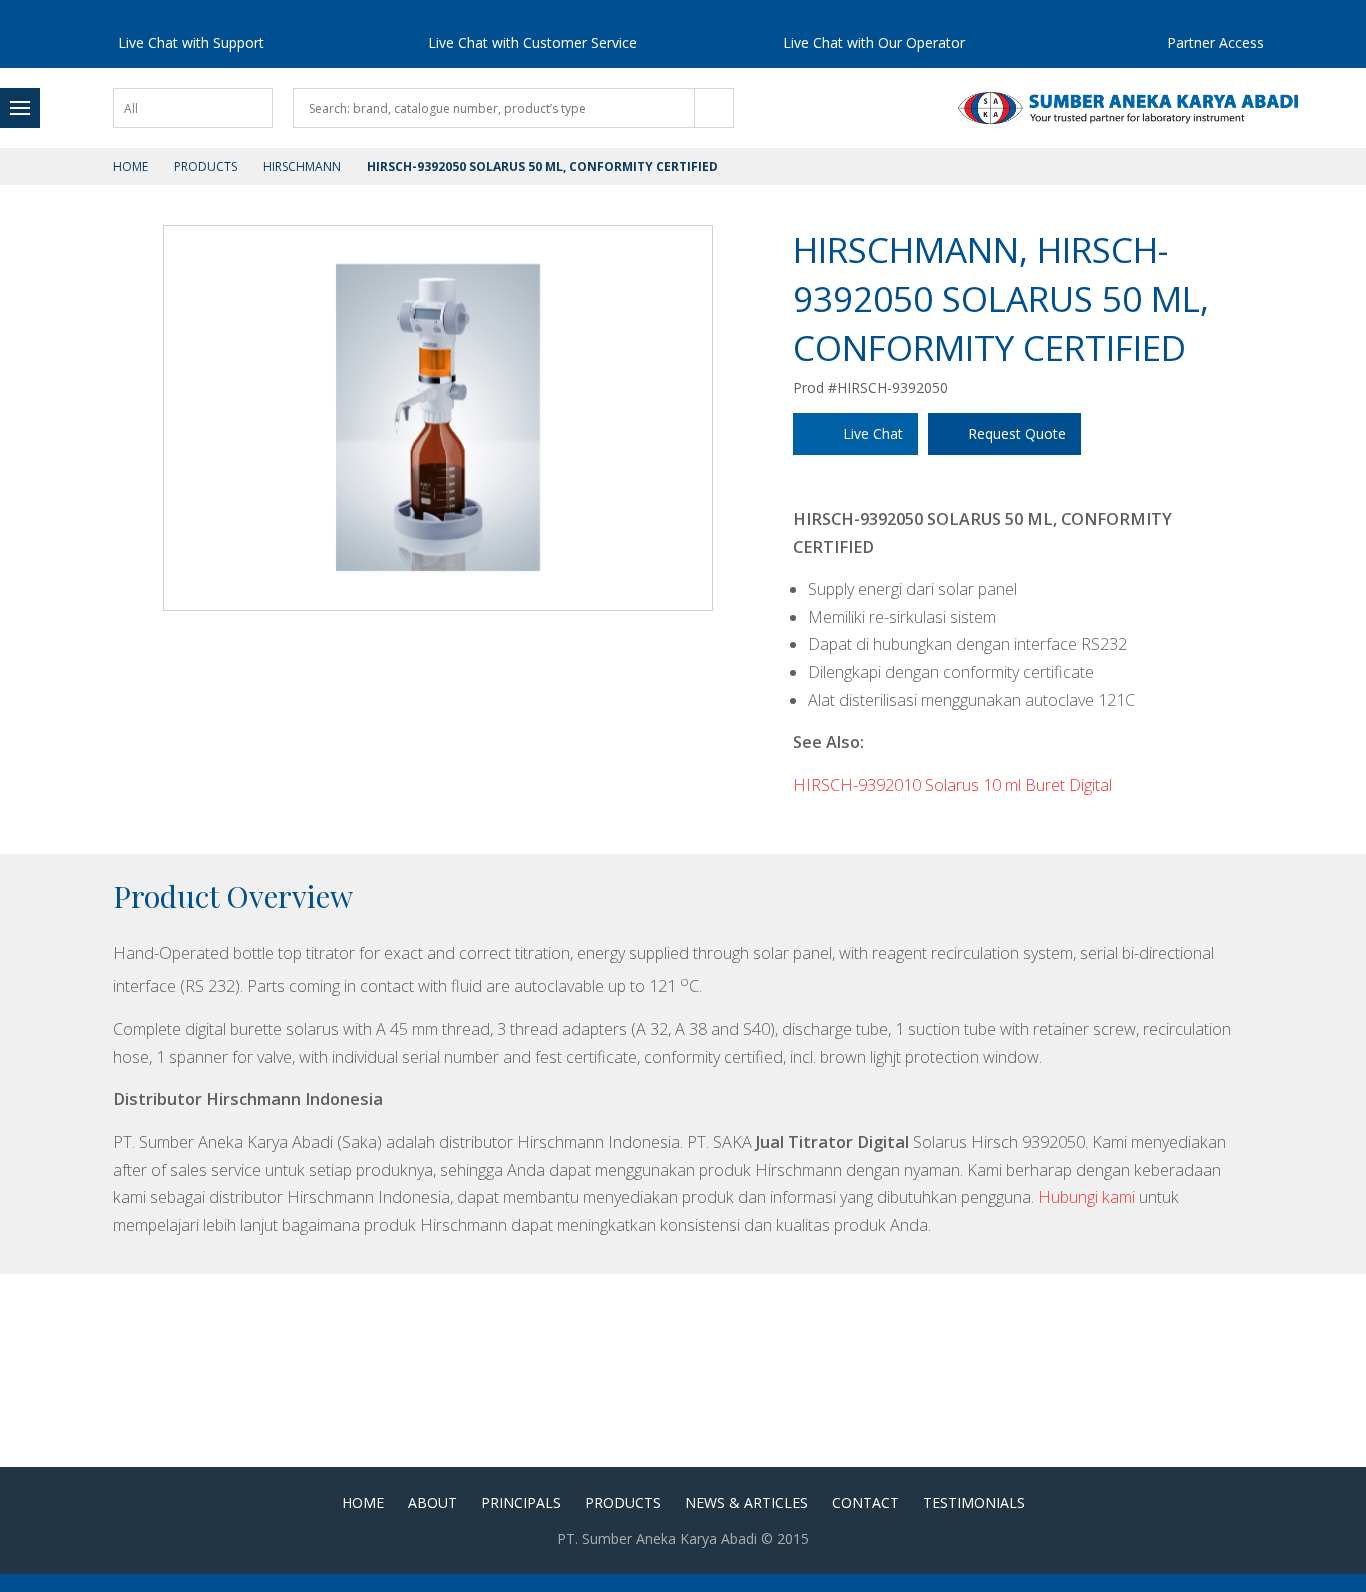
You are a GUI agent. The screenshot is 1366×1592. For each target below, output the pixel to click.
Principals (521, 1502)
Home (130, 166)
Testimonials (974, 1502)
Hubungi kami (1086, 1197)
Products (205, 166)
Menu (20, 108)
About (432, 1502)
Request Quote (1017, 433)
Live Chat (873, 433)
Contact (865, 1502)
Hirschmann (302, 166)
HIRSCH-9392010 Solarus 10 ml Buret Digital (952, 785)
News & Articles (746, 1502)
